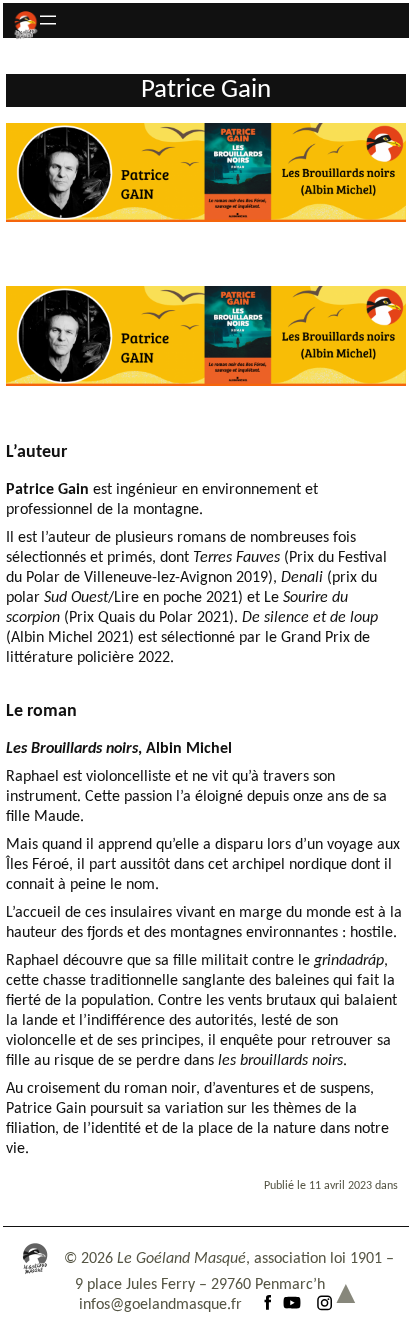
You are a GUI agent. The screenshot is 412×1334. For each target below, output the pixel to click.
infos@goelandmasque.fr (160, 1305)
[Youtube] (292, 1305)
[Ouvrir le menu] (48, 20)
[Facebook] (268, 1305)
